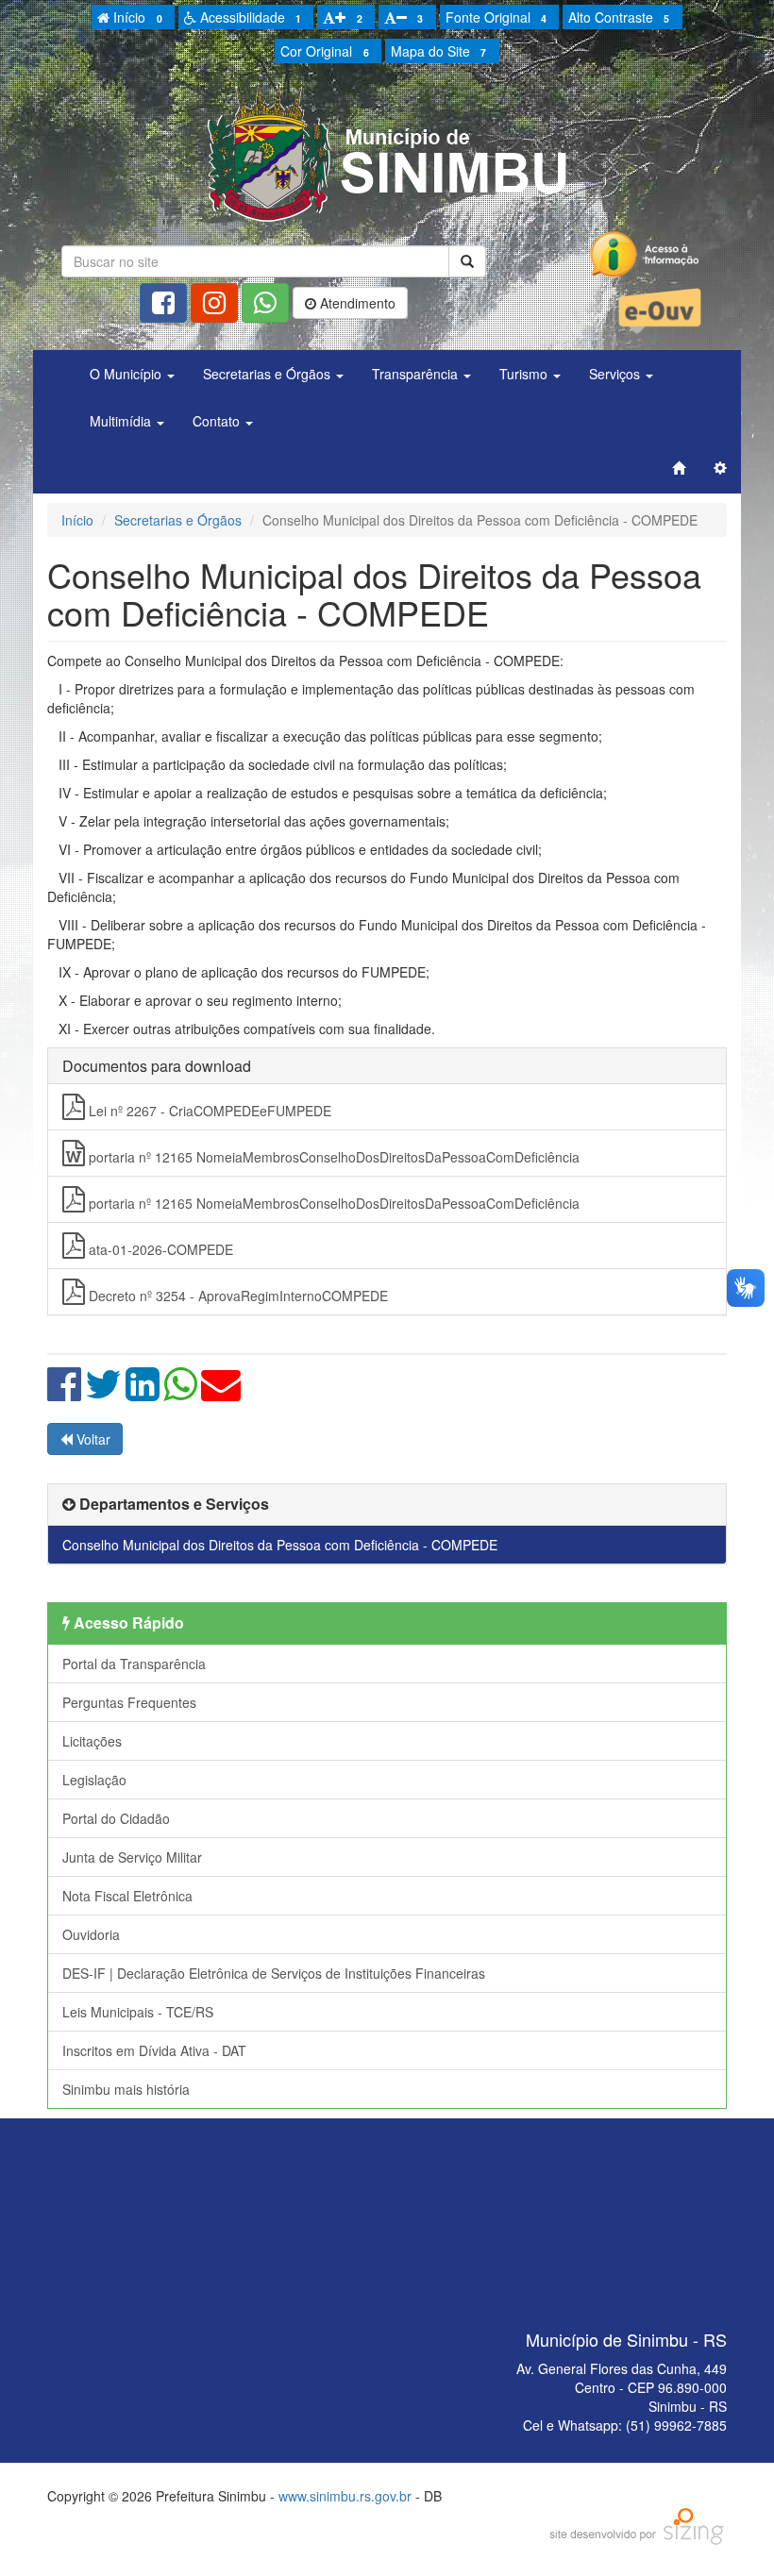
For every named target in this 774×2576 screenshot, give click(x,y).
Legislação (94, 1780)
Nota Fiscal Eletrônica (127, 1896)
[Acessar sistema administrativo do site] (720, 468)
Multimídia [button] (122, 421)
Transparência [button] (417, 374)
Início (135, 17)
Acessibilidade (249, 17)
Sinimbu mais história (126, 2089)
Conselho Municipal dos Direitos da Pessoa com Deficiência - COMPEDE (280, 1545)
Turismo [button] (525, 374)
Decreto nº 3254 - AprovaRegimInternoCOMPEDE (236, 1296)
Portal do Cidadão (116, 1818)
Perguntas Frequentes (129, 1702)
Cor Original (324, 51)
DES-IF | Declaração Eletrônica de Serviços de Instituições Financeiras (274, 1973)
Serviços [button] (616, 374)
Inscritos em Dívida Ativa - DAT (154, 2050)
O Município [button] (127, 374)
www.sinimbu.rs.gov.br (345, 2496)
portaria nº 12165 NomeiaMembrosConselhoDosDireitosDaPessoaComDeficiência (332, 1157)
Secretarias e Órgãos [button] (269, 374)
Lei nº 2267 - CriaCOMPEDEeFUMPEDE (208, 1111)
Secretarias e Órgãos (178, 520)
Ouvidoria (91, 1934)
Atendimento (356, 303)
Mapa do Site (438, 51)
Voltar (92, 1439)
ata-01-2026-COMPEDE (159, 1249)
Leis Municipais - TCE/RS (138, 2012)
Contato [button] (218, 421)
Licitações (92, 1741)
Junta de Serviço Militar (132, 1857)
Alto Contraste (619, 17)
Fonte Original (496, 17)
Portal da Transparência (134, 1664)
